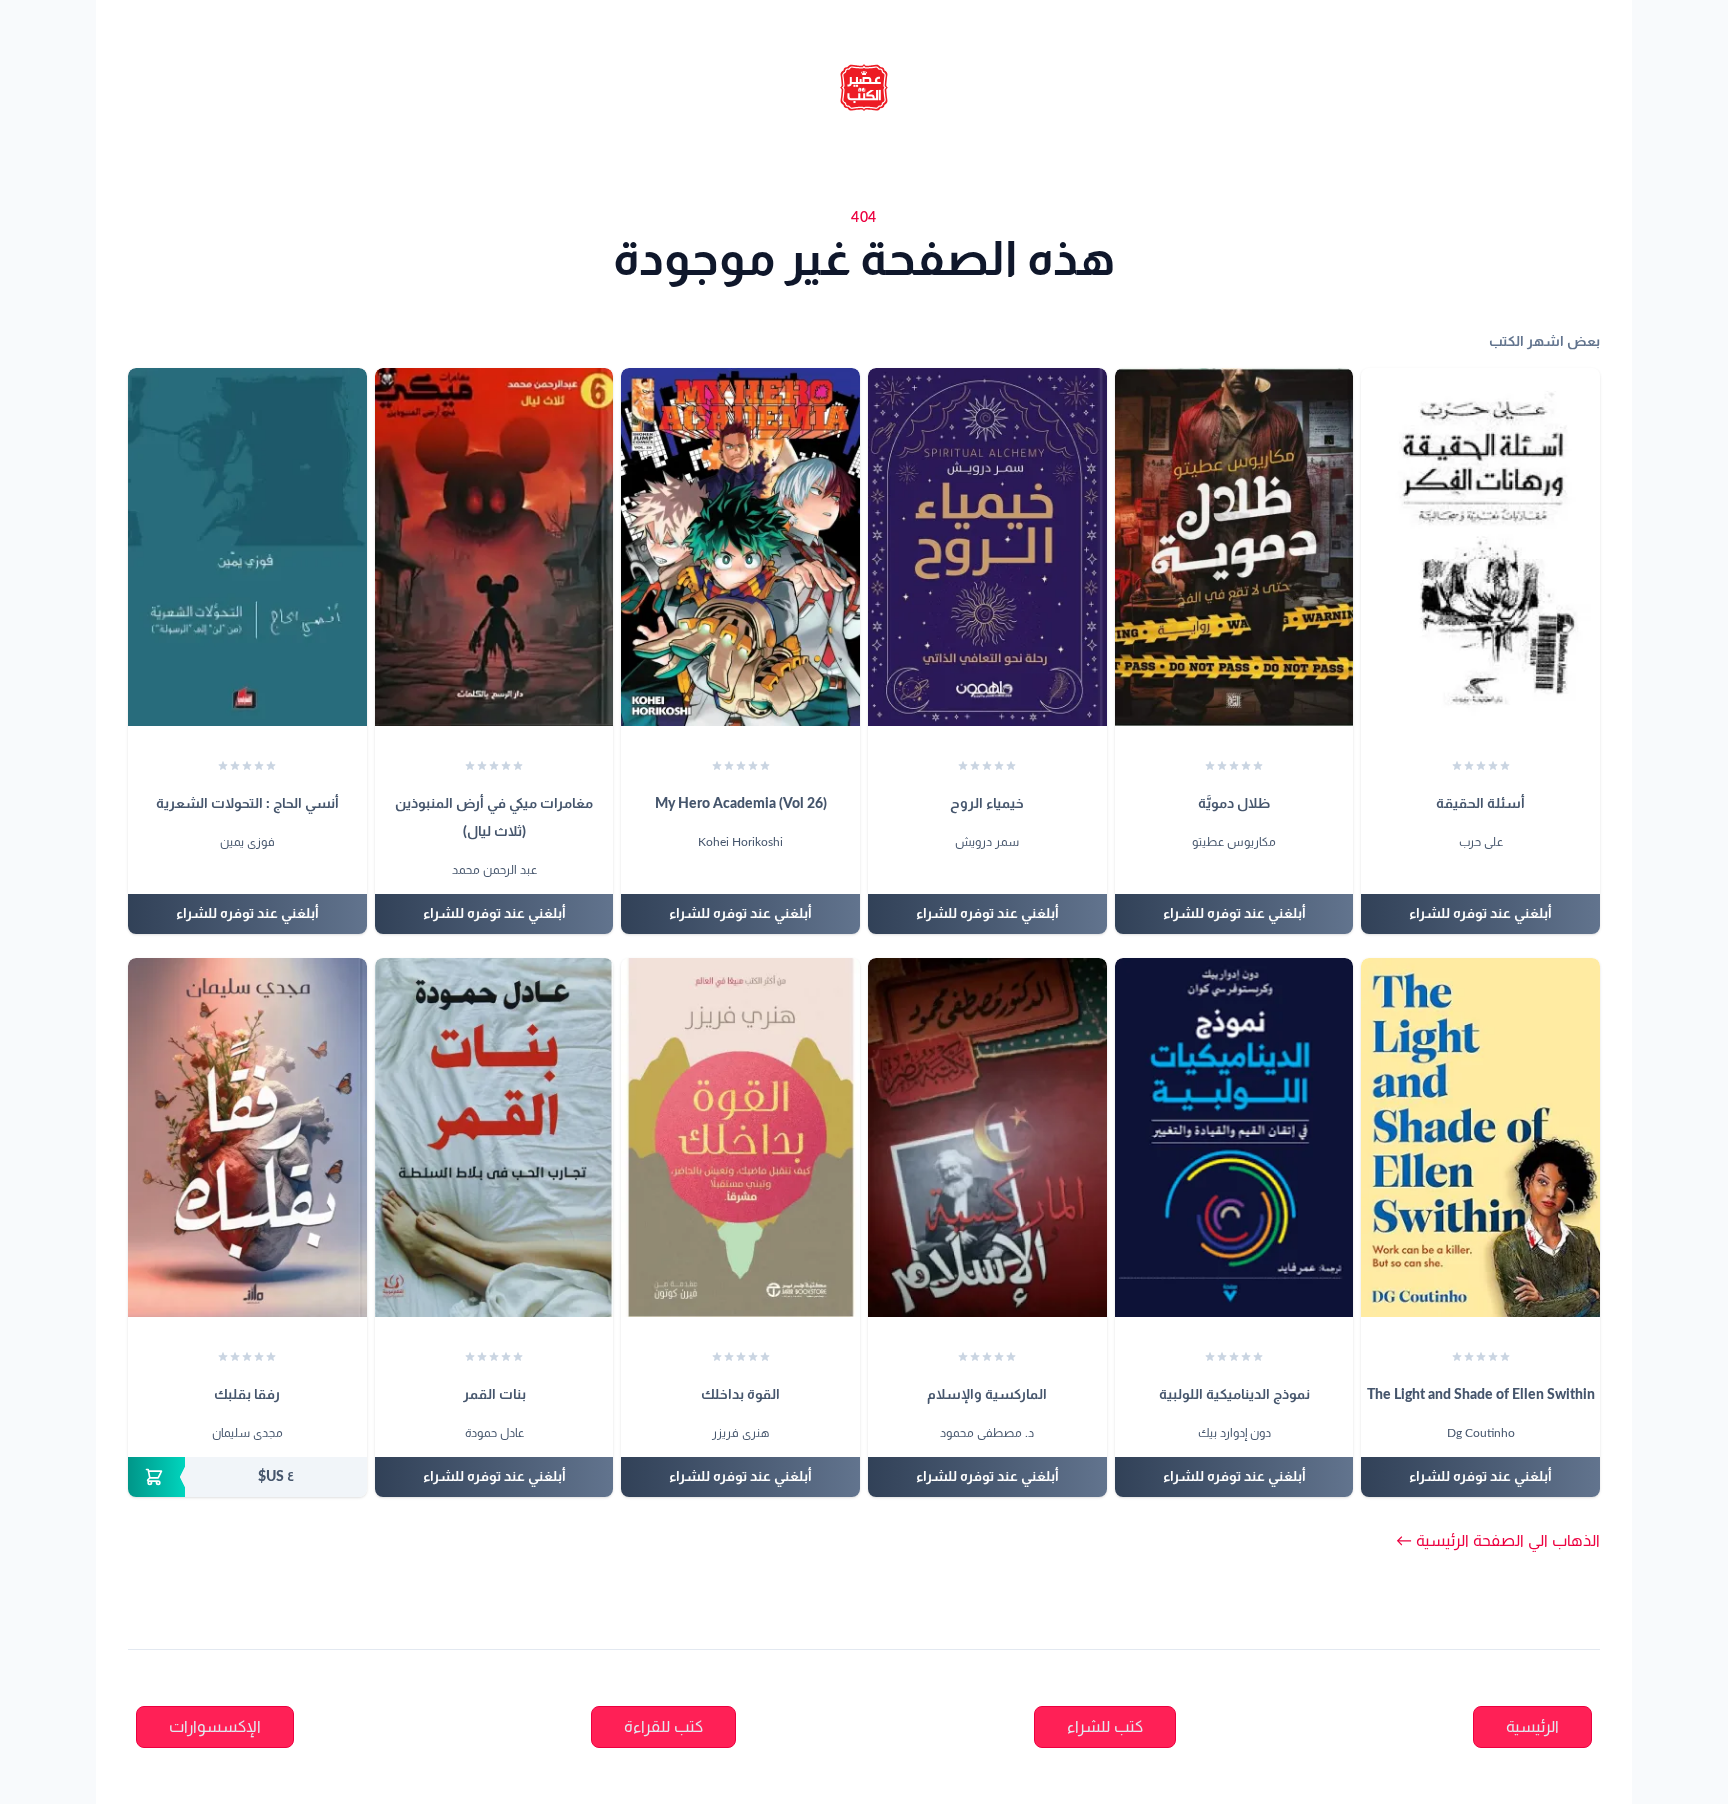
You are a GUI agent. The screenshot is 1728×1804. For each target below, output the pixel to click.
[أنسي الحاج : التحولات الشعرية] (247, 547)
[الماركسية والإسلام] (987, 1137)
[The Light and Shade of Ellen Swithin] (1480, 1137)
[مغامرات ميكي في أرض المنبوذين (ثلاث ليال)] (494, 547)
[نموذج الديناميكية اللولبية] (1234, 1137)
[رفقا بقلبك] (247, 1137)
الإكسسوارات (215, 1727)
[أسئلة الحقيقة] (1480, 547)
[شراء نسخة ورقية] (247, 1477)
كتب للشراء (1105, 1727)
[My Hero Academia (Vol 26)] (740, 547)
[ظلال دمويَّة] (1234, 547)
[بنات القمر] (494, 1137)
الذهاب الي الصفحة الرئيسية (1498, 1541)
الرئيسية (1532, 1727)
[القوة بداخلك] (740, 1137)
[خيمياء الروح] (987, 547)
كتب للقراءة (663, 1727)
